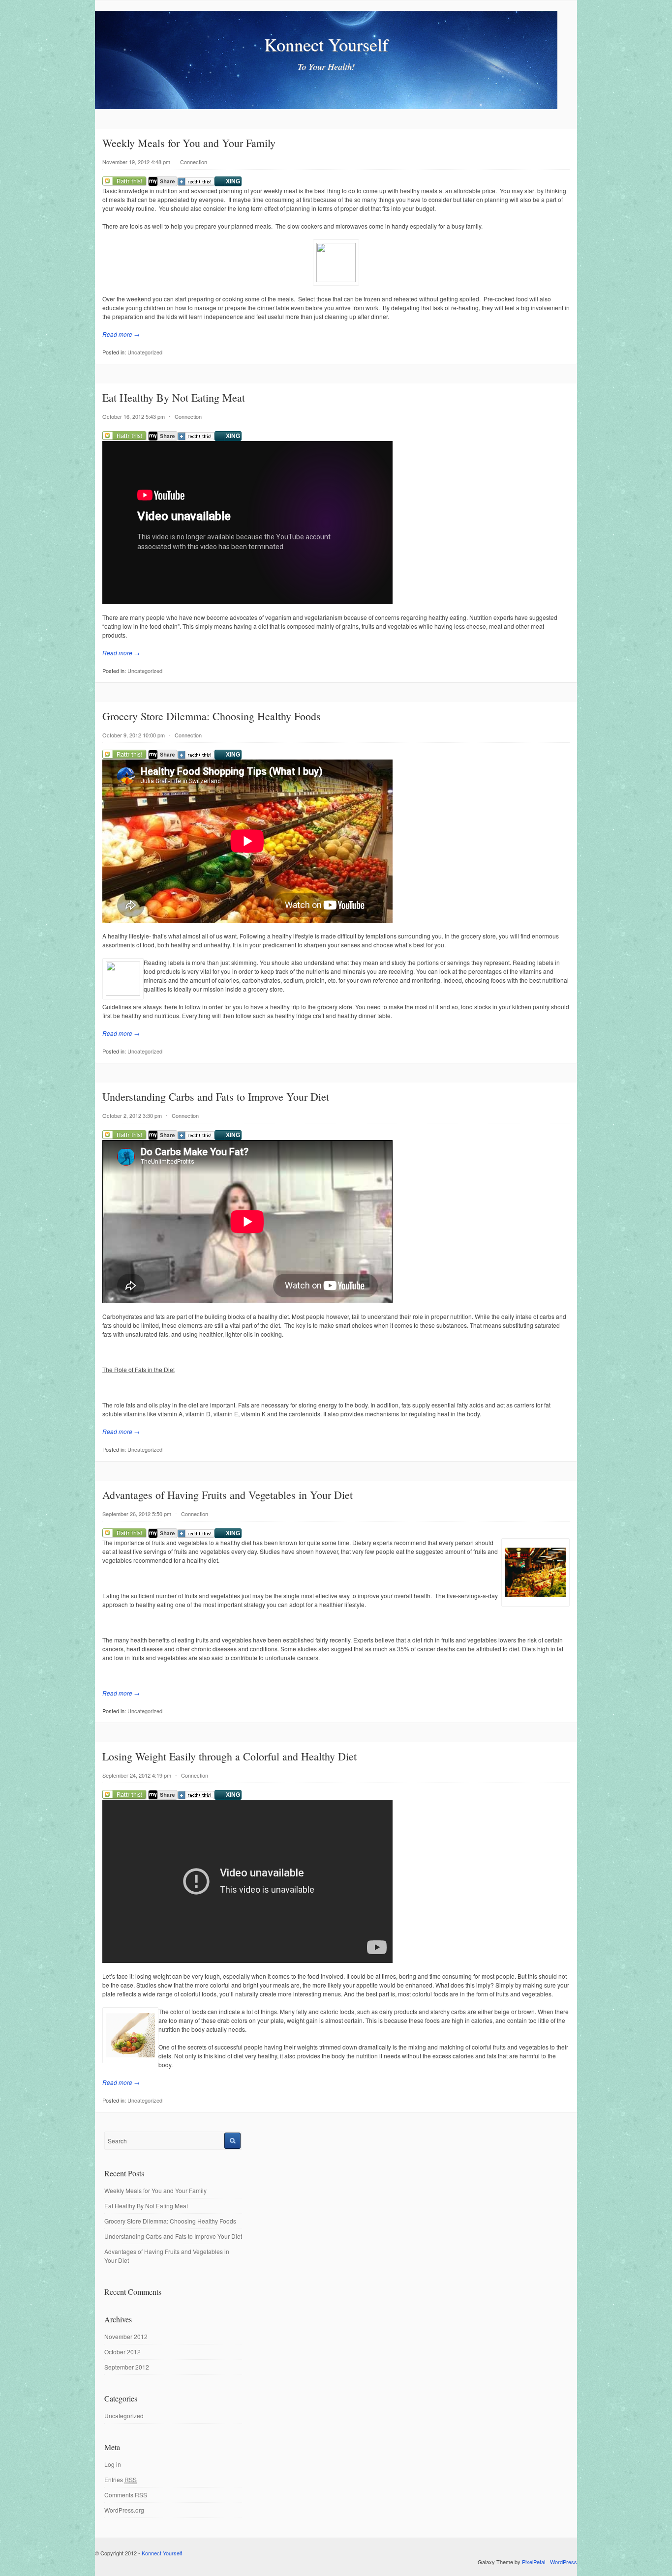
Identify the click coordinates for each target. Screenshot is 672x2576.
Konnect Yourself (326, 44)
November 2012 (126, 2336)
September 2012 (127, 2367)
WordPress (564, 2562)
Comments (126, 2495)
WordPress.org (124, 2510)
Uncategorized (145, 352)
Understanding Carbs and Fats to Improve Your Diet (216, 1097)
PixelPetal (534, 2562)
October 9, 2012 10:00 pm (134, 735)
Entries (121, 2479)
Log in (113, 2464)
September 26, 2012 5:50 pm (137, 1514)
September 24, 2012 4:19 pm (137, 1775)
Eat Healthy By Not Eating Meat (174, 397)
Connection (194, 162)
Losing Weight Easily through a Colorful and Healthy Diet (229, 1756)
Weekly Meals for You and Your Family (189, 143)
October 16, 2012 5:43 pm (134, 416)
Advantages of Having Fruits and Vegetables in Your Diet (228, 1495)
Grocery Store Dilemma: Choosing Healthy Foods (212, 716)
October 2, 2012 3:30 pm (132, 1115)
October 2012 (122, 2352)
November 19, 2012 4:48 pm (136, 162)
